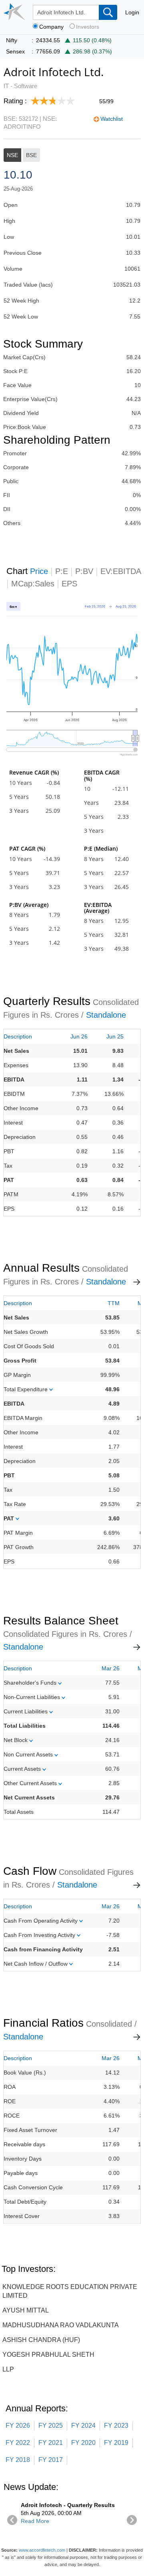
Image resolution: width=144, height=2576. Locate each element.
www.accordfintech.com (42, 2550)
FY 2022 (18, 2443)
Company (51, 27)
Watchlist (112, 119)
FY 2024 (83, 2426)
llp (8, 2369)
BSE (31, 155)
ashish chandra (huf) (41, 2340)
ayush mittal (26, 2310)
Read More (35, 2521)
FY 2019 (116, 2443)
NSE (12, 155)
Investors (88, 27)
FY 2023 (116, 2426)
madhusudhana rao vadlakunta (61, 2325)
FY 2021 (51, 2443)
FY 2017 (51, 2460)
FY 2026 (18, 2426)
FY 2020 (83, 2443)
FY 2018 (18, 2460)
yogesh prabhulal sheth (48, 2355)
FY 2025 (51, 2426)
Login (132, 12)
